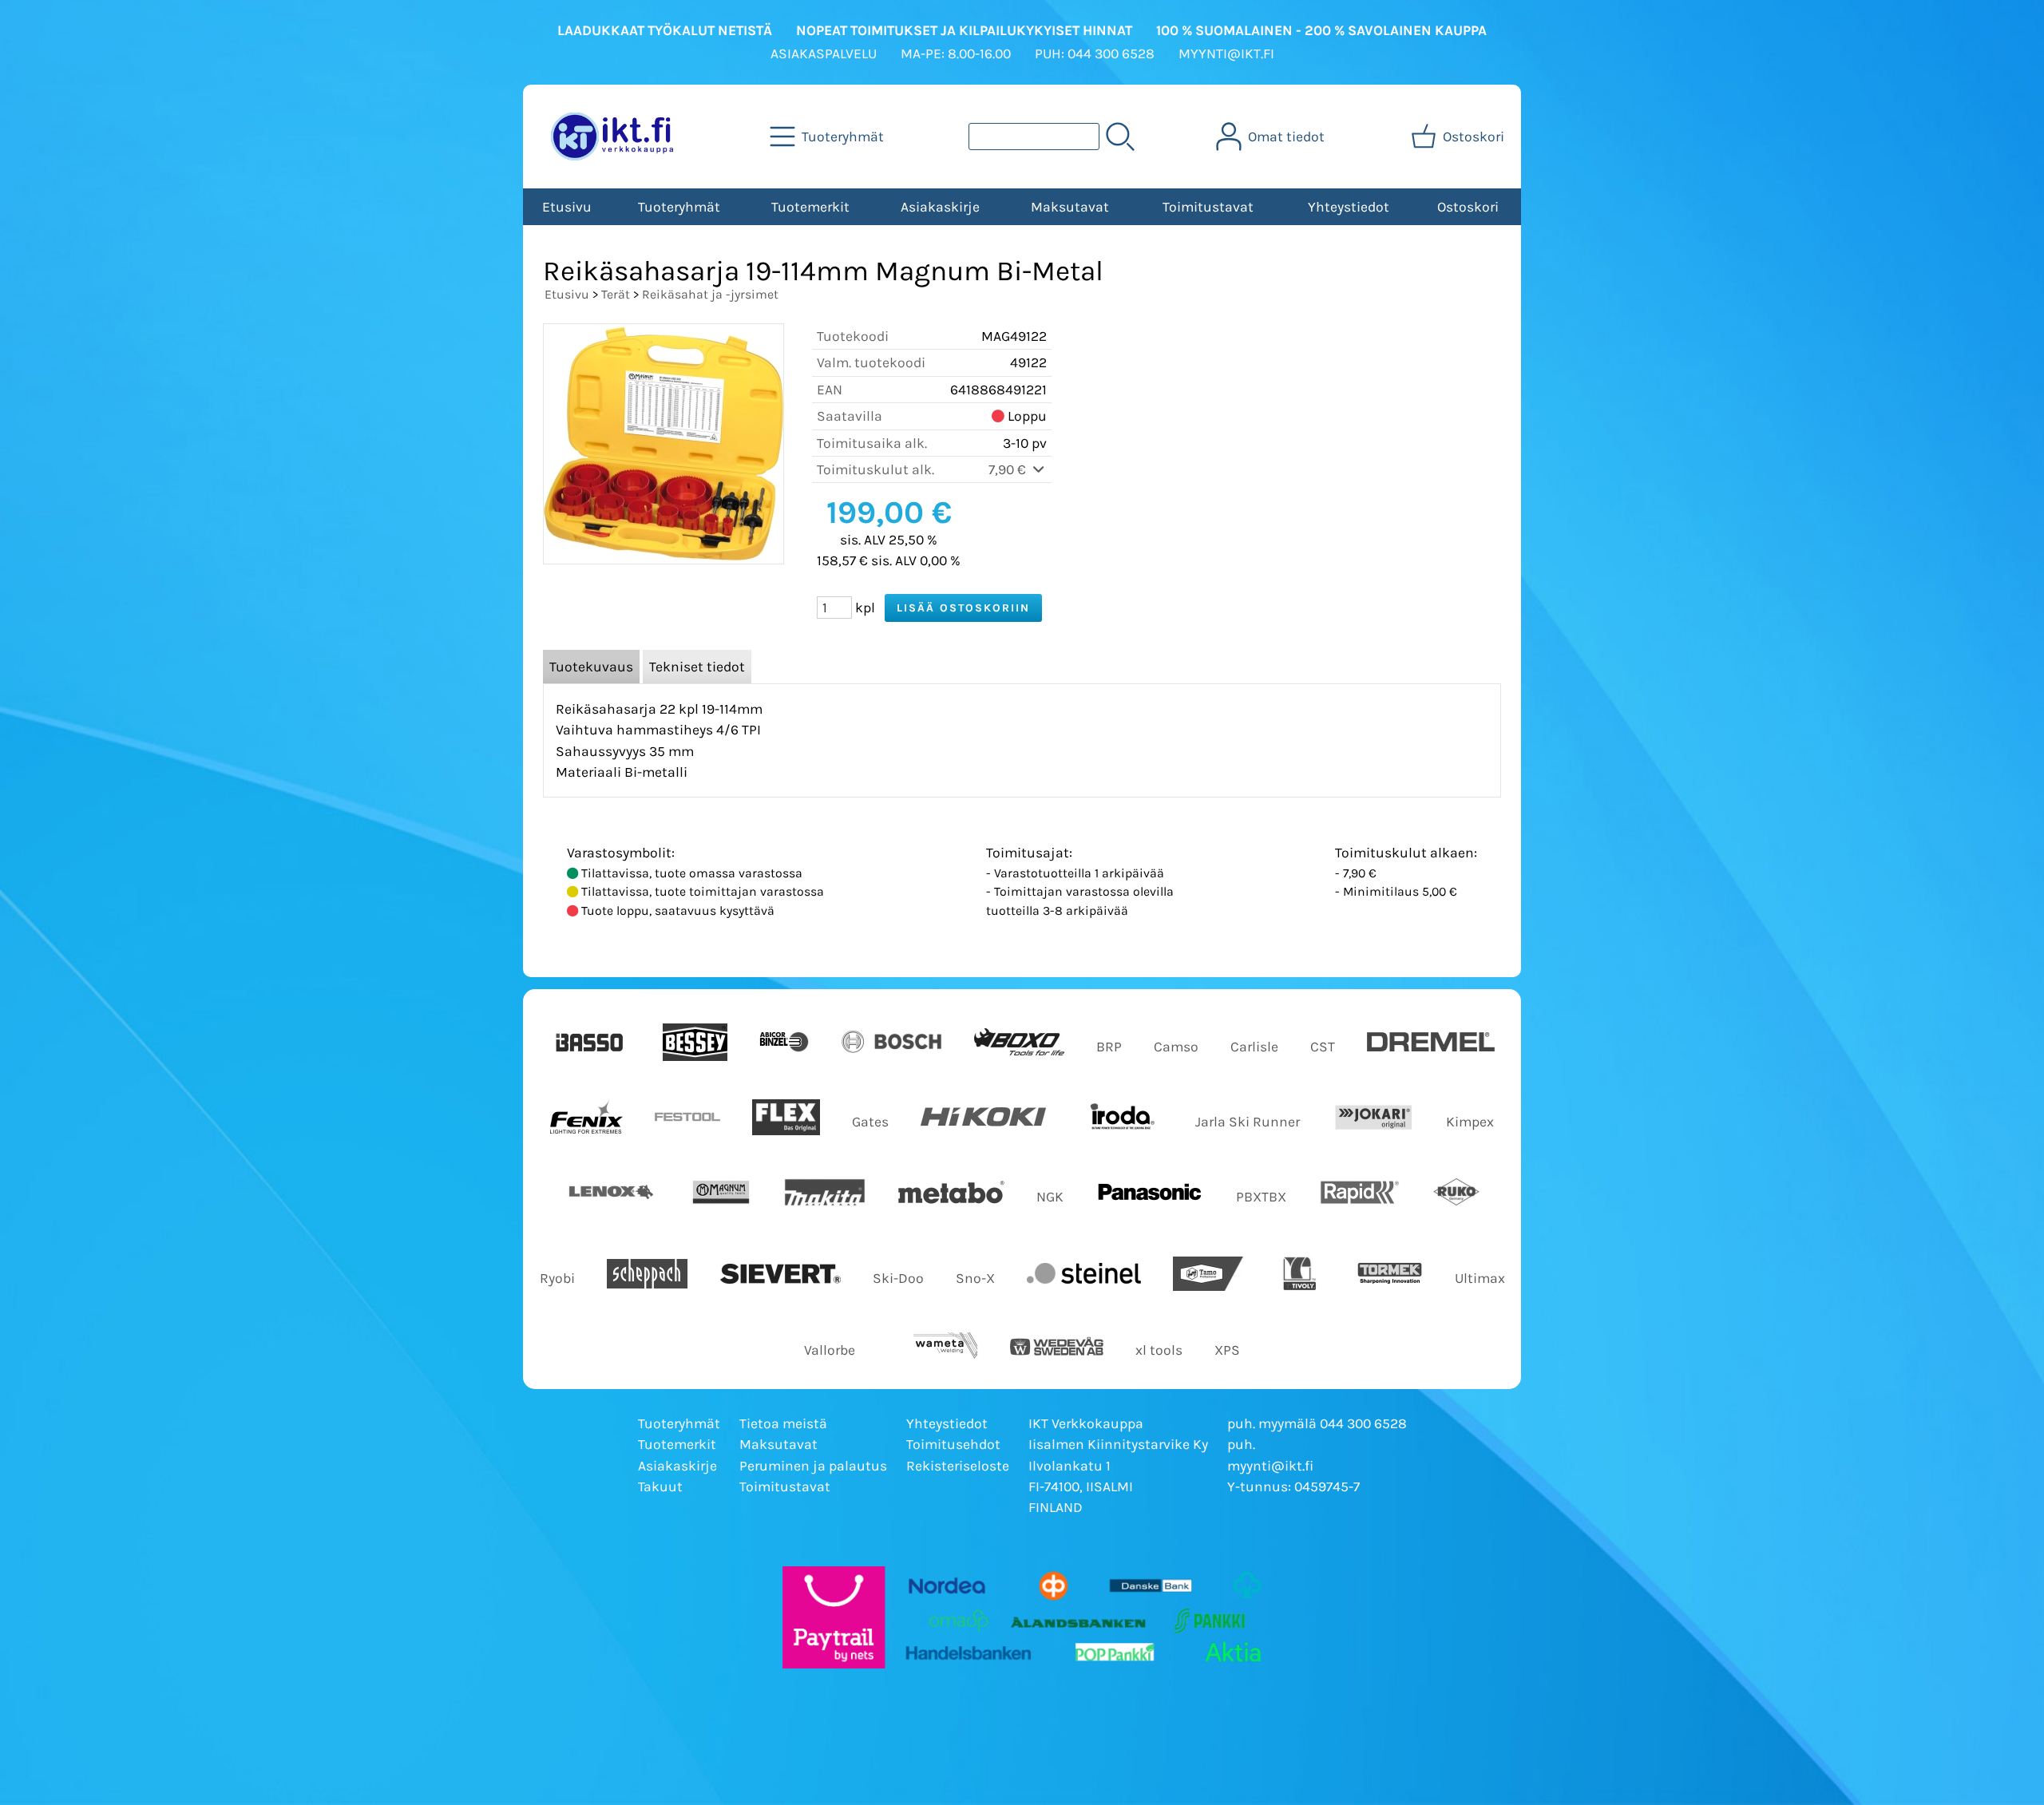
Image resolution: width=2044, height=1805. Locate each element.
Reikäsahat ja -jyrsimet (710, 294)
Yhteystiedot (1349, 207)
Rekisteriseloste (958, 1466)
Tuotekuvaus (591, 667)
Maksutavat (1070, 207)
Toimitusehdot (953, 1444)
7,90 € (1009, 469)
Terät (616, 294)
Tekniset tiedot (697, 667)
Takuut (660, 1486)
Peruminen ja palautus (813, 1466)
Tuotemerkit (810, 207)
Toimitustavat (1208, 207)
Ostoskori (1468, 207)
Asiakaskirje (940, 207)
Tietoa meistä (783, 1423)
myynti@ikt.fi (1270, 1466)
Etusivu (567, 207)
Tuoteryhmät (679, 207)
